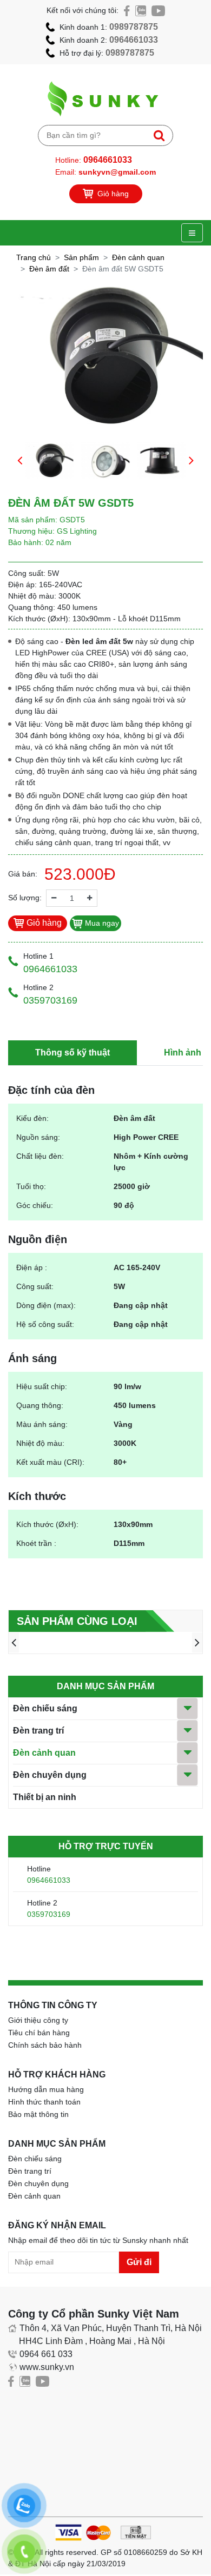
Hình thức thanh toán (44, 2102)
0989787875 (134, 27)
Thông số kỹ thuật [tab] (72, 1053)
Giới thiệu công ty (38, 2020)
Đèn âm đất (49, 269)
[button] (20, 460)
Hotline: (94, 160)
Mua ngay (101, 923)
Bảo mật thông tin (38, 2114)
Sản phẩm (81, 257)
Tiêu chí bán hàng (39, 2033)
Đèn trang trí (38, 1731)
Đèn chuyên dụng (50, 1775)
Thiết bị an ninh (45, 1797)
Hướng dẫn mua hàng (46, 2089)
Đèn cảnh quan (138, 257)
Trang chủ (34, 257)
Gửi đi (139, 2262)
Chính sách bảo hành (45, 2045)
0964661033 (134, 40)
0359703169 (49, 1914)
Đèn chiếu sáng (45, 1708)
